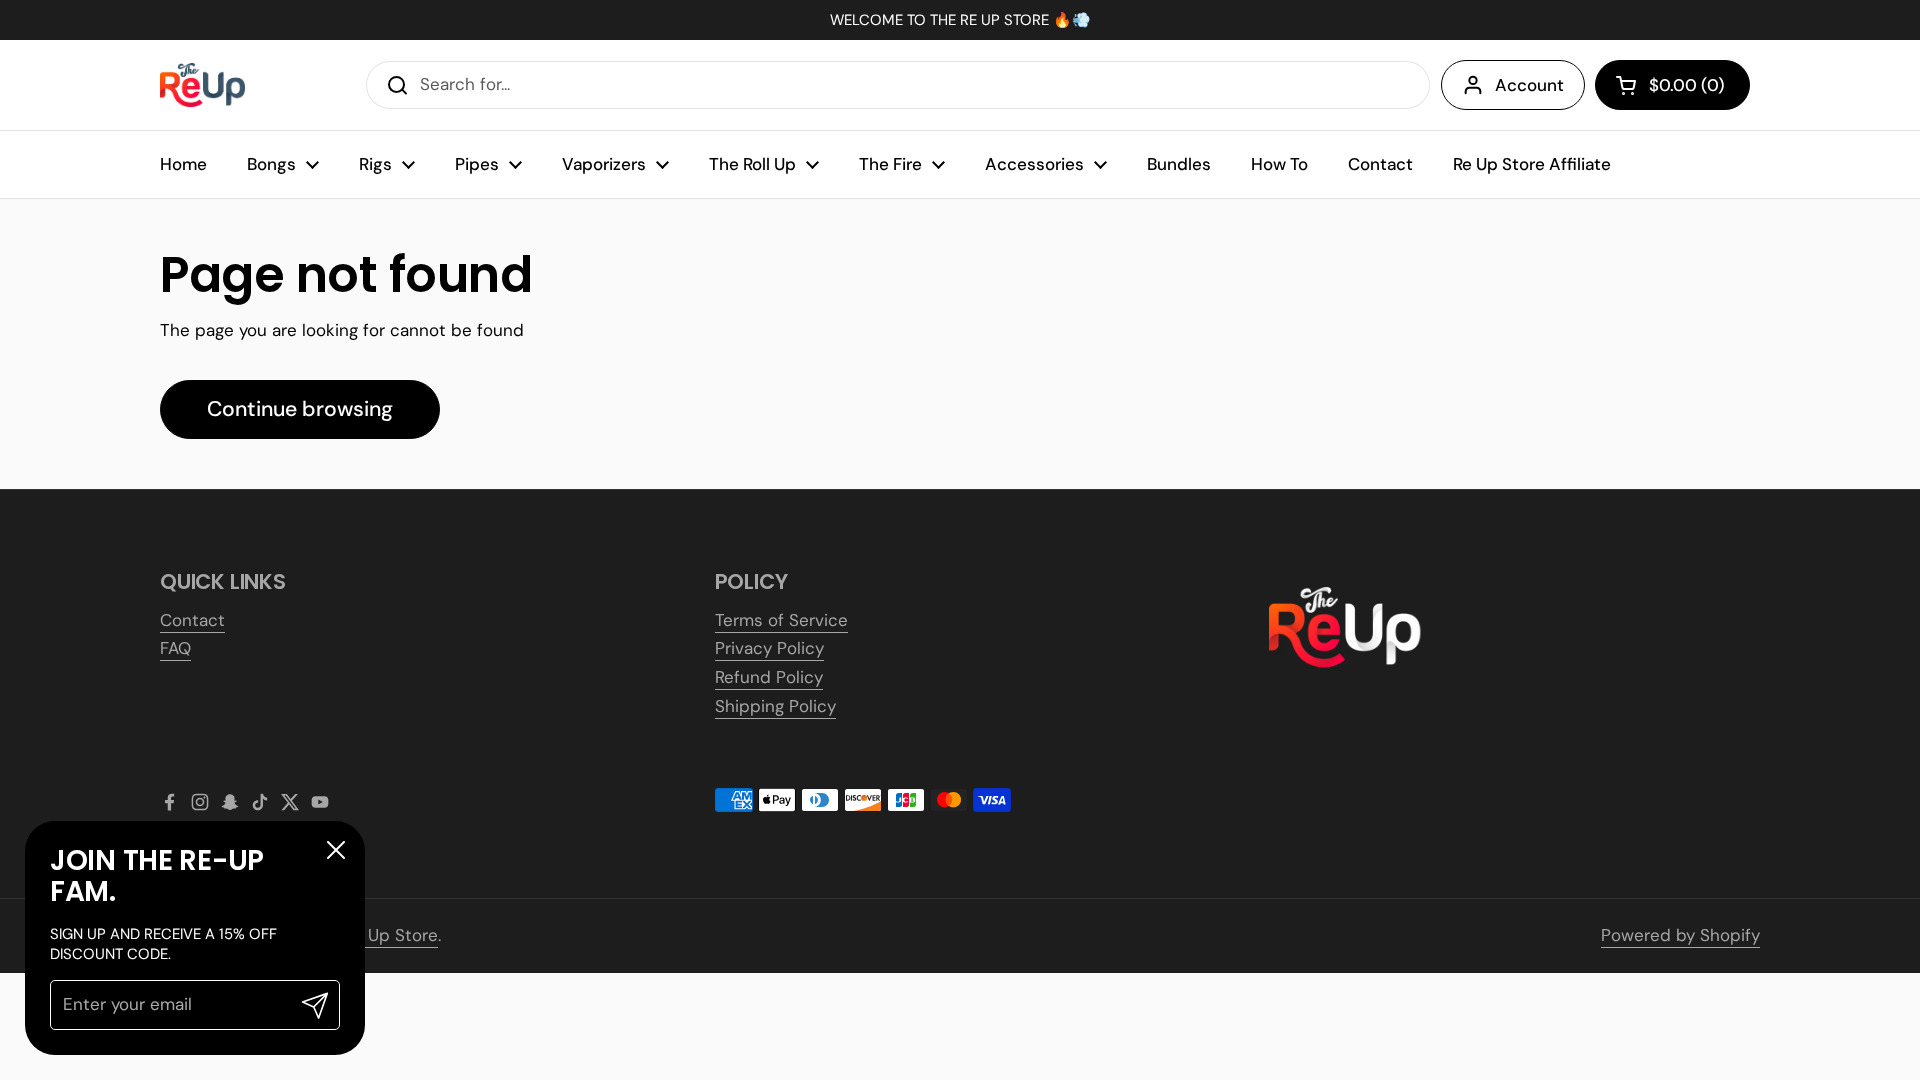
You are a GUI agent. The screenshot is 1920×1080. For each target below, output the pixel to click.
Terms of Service (781, 620)
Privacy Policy (769, 648)
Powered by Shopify (1680, 935)
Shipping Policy (775, 706)
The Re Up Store (373, 935)
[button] (1672, 85)
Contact (192, 620)
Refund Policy (769, 677)
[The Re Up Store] (202, 85)
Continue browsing (300, 409)
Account (1529, 85)
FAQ (175, 648)
